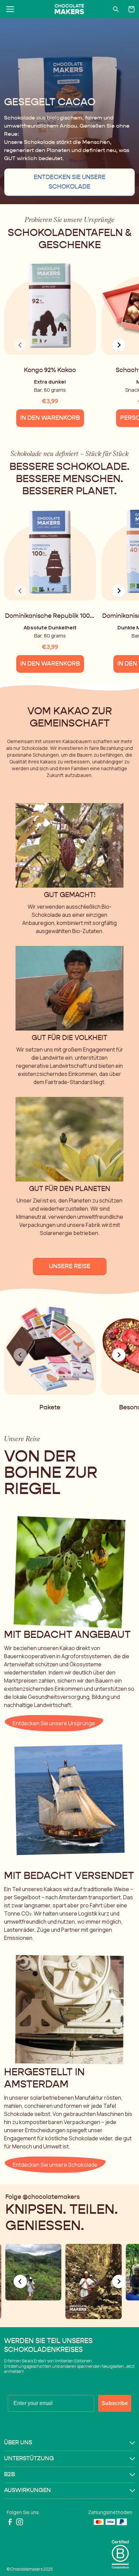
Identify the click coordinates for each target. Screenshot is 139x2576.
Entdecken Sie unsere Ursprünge (54, 1723)
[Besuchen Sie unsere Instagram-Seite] (20, 2522)
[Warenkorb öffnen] (132, 9)
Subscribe (115, 2403)
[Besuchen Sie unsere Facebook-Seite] (10, 2522)
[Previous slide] (20, 2281)
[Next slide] (119, 345)
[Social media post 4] (93, 2281)
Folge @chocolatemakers (43, 2197)
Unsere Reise (70, 1267)
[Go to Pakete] (50, 1346)
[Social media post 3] (33, 2272)
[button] (69, 2443)
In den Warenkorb (50, 418)
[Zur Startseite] (69, 9)
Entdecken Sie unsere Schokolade (70, 182)
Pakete (50, 1408)
